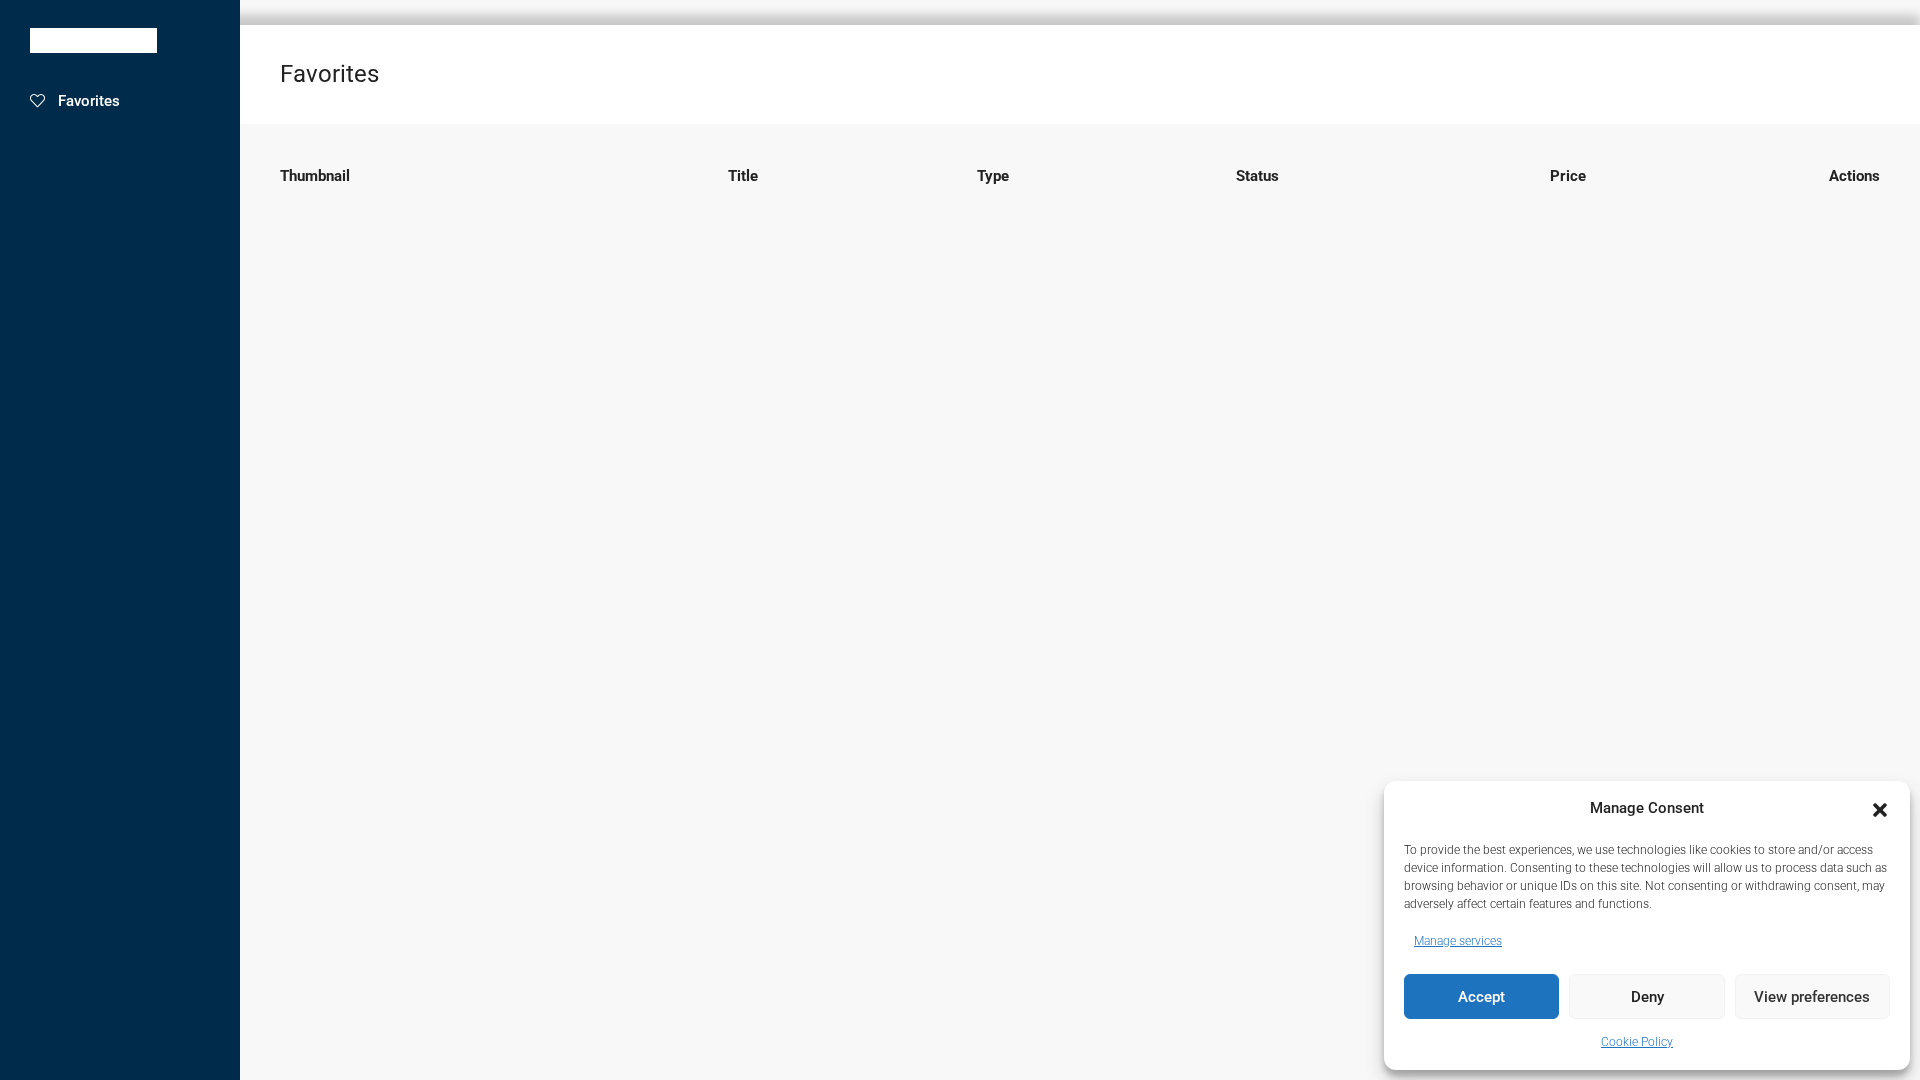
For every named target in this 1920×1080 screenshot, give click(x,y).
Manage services (1458, 941)
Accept (1481, 997)
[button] (1880, 809)
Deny (1647, 997)
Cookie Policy (1637, 1042)
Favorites (89, 101)
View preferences (1812, 997)
